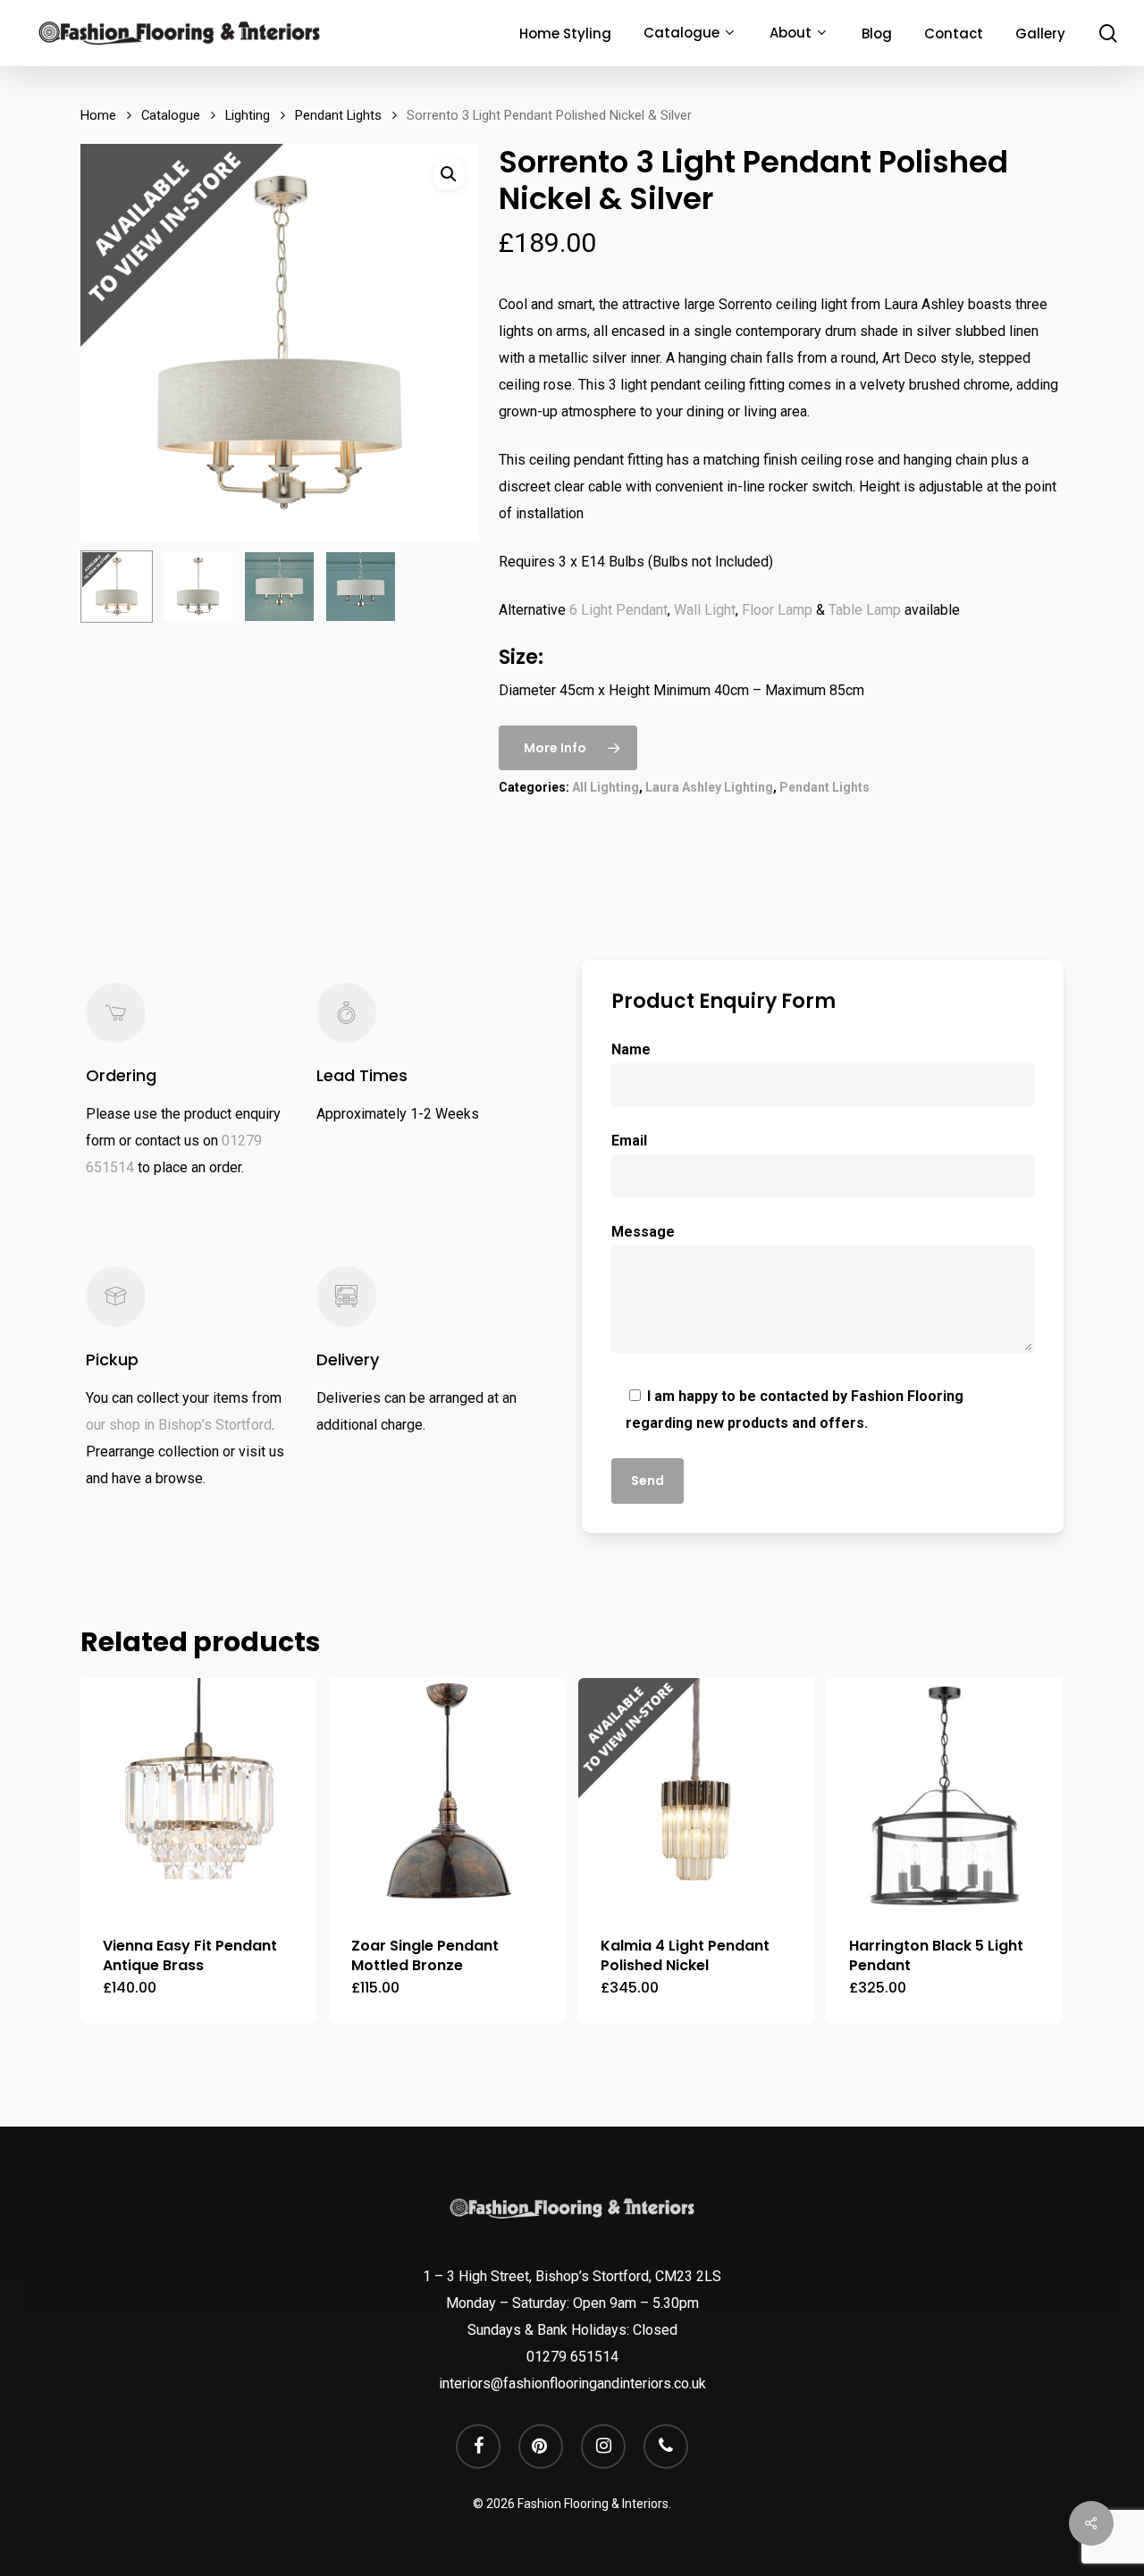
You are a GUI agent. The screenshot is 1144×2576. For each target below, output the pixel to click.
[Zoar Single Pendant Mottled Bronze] (447, 1796)
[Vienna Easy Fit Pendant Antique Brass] (198, 1796)
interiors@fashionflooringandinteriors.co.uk (572, 2383)
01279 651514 (572, 2357)
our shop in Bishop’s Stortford (179, 1425)
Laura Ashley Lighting (709, 787)
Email (629, 1141)
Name (631, 1049)
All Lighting (606, 787)
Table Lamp (865, 610)
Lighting (248, 115)
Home (98, 115)
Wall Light (705, 610)
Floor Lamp (777, 610)
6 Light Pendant (618, 610)
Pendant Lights (338, 115)
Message (643, 1232)
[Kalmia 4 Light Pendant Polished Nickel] (696, 1796)
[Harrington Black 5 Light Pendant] (945, 1796)
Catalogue (171, 115)
